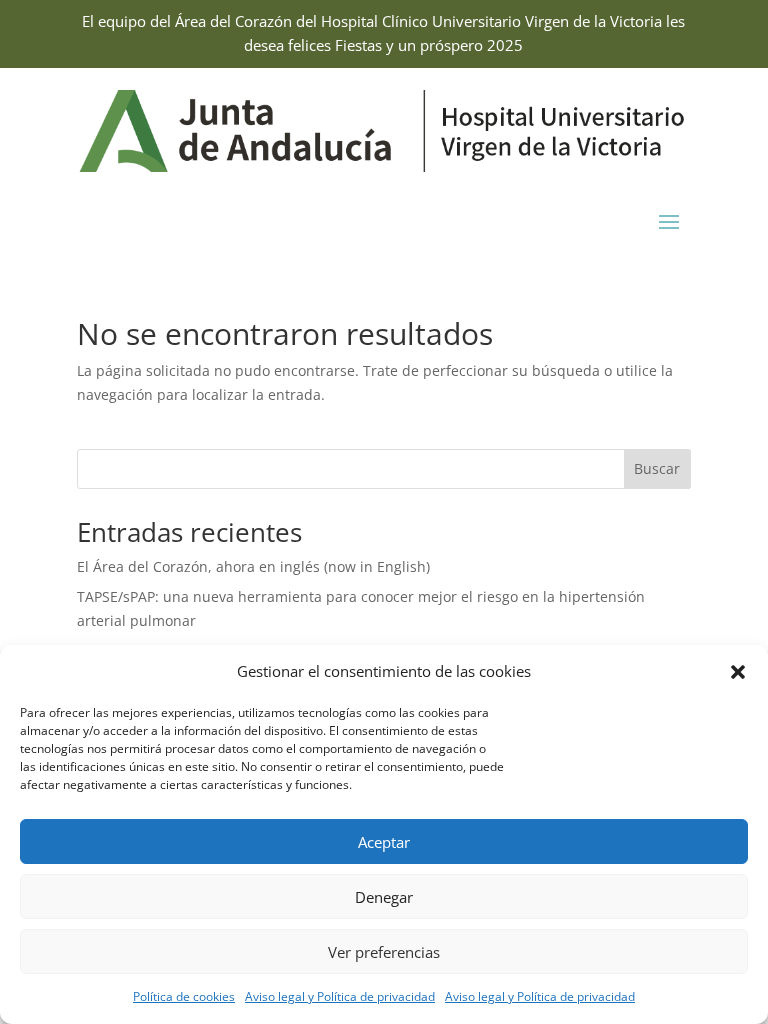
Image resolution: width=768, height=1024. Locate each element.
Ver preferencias (384, 952)
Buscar (657, 468)
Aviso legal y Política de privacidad (340, 996)
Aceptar (384, 842)
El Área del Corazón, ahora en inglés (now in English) (253, 566)
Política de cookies (184, 996)
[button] (738, 672)
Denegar (384, 897)
